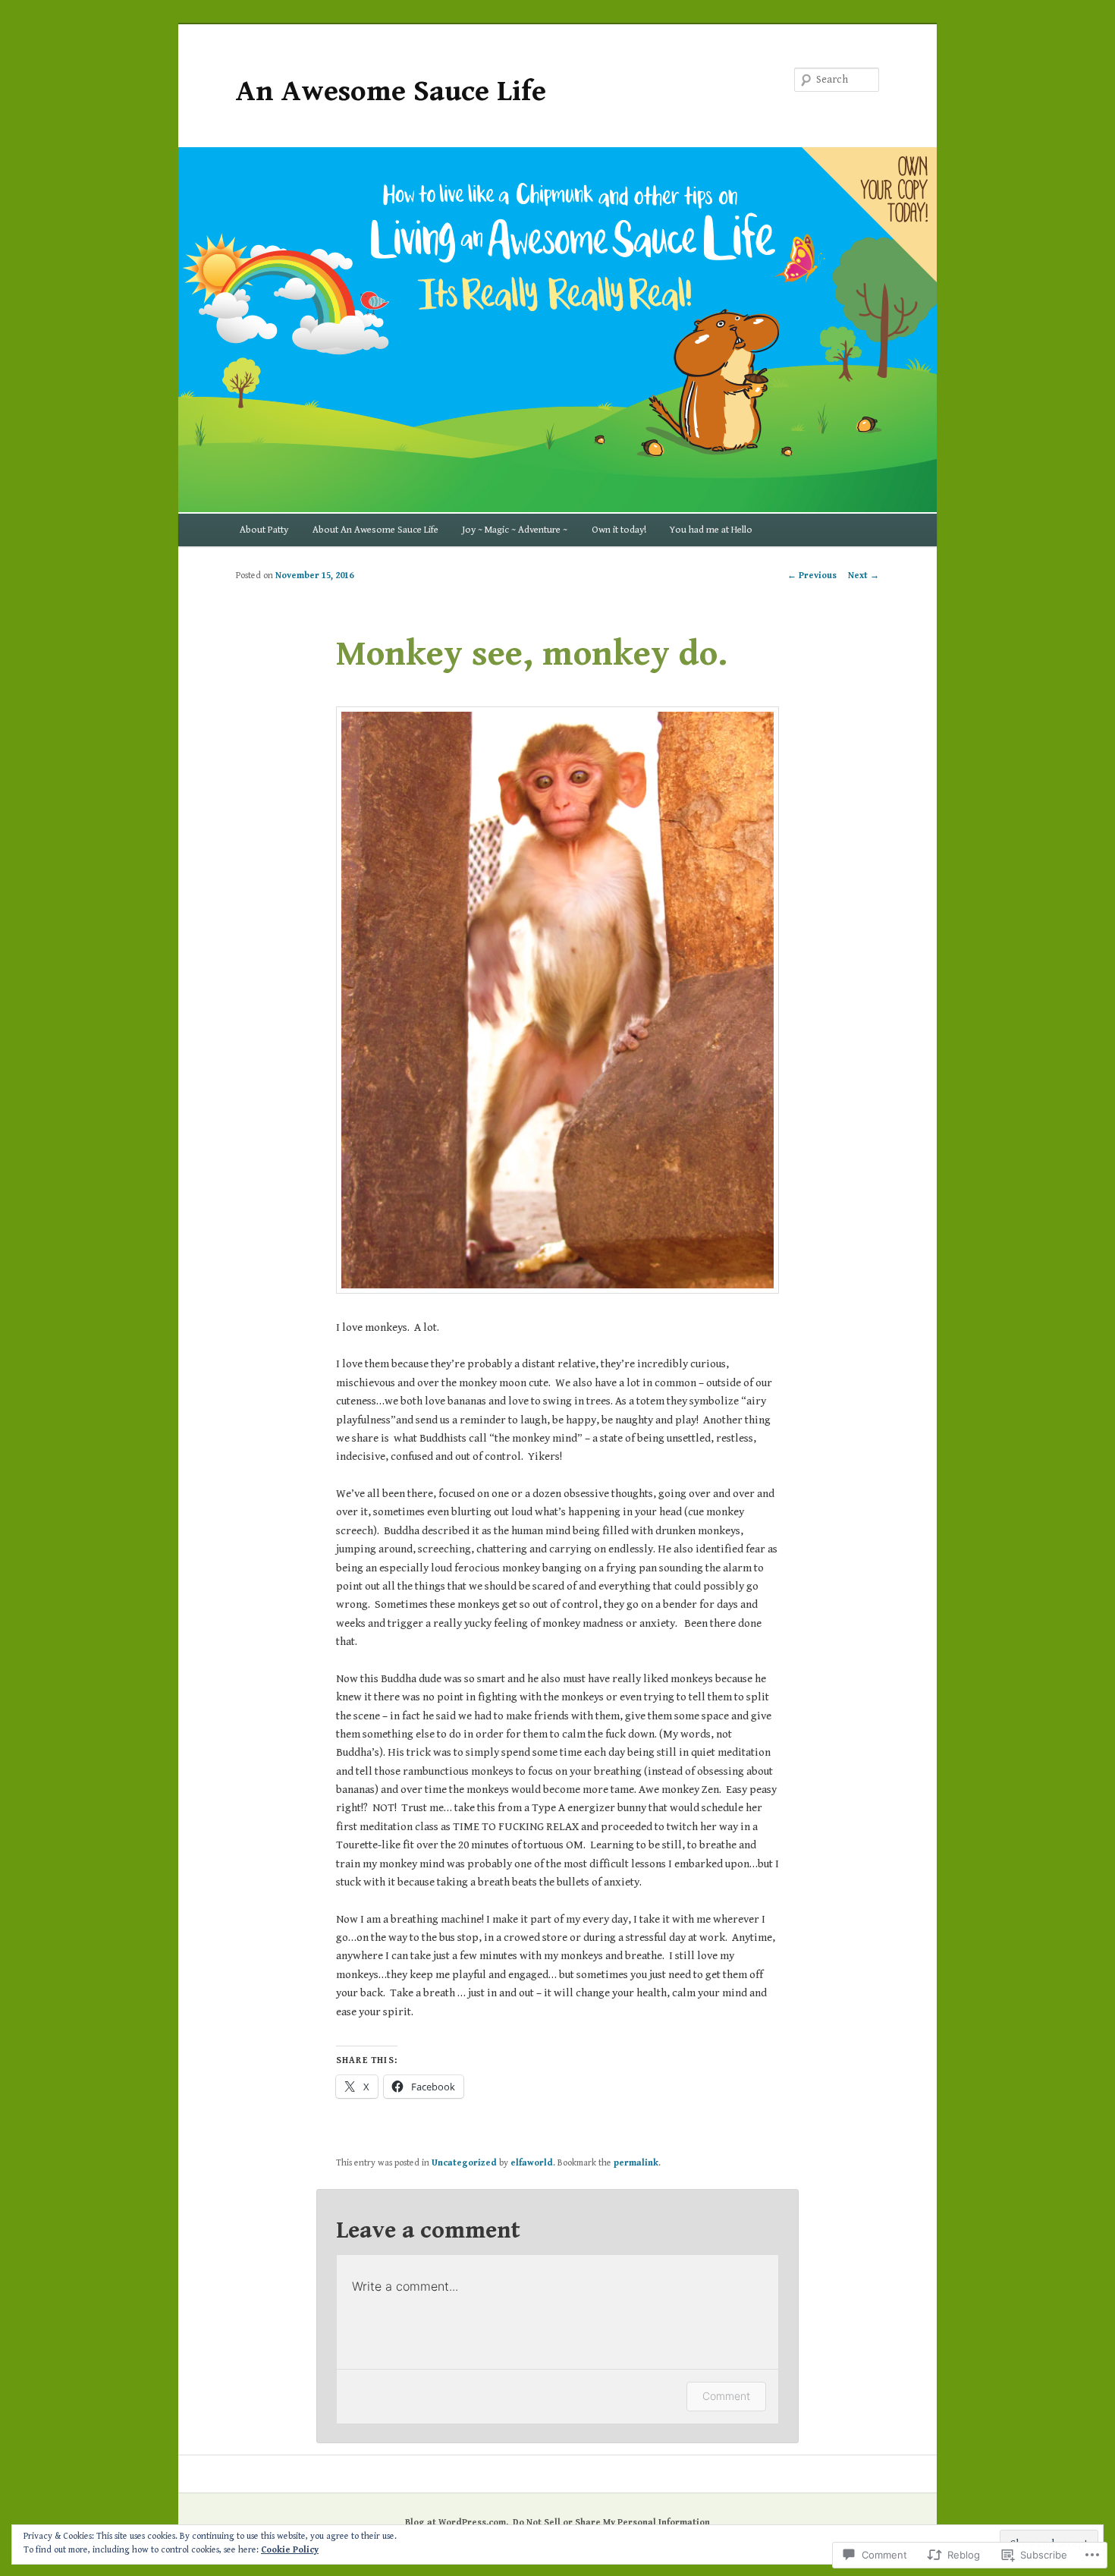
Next (864, 576)
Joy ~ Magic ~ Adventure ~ (515, 530)
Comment (726, 2396)
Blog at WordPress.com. (457, 2523)
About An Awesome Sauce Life (375, 530)
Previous (812, 576)
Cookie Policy (290, 2550)
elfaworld (532, 2163)
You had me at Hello (711, 530)
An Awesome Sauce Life (391, 91)
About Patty (264, 530)
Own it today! (619, 530)
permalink (636, 2163)
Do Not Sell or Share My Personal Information (611, 2523)
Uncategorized (464, 2163)
